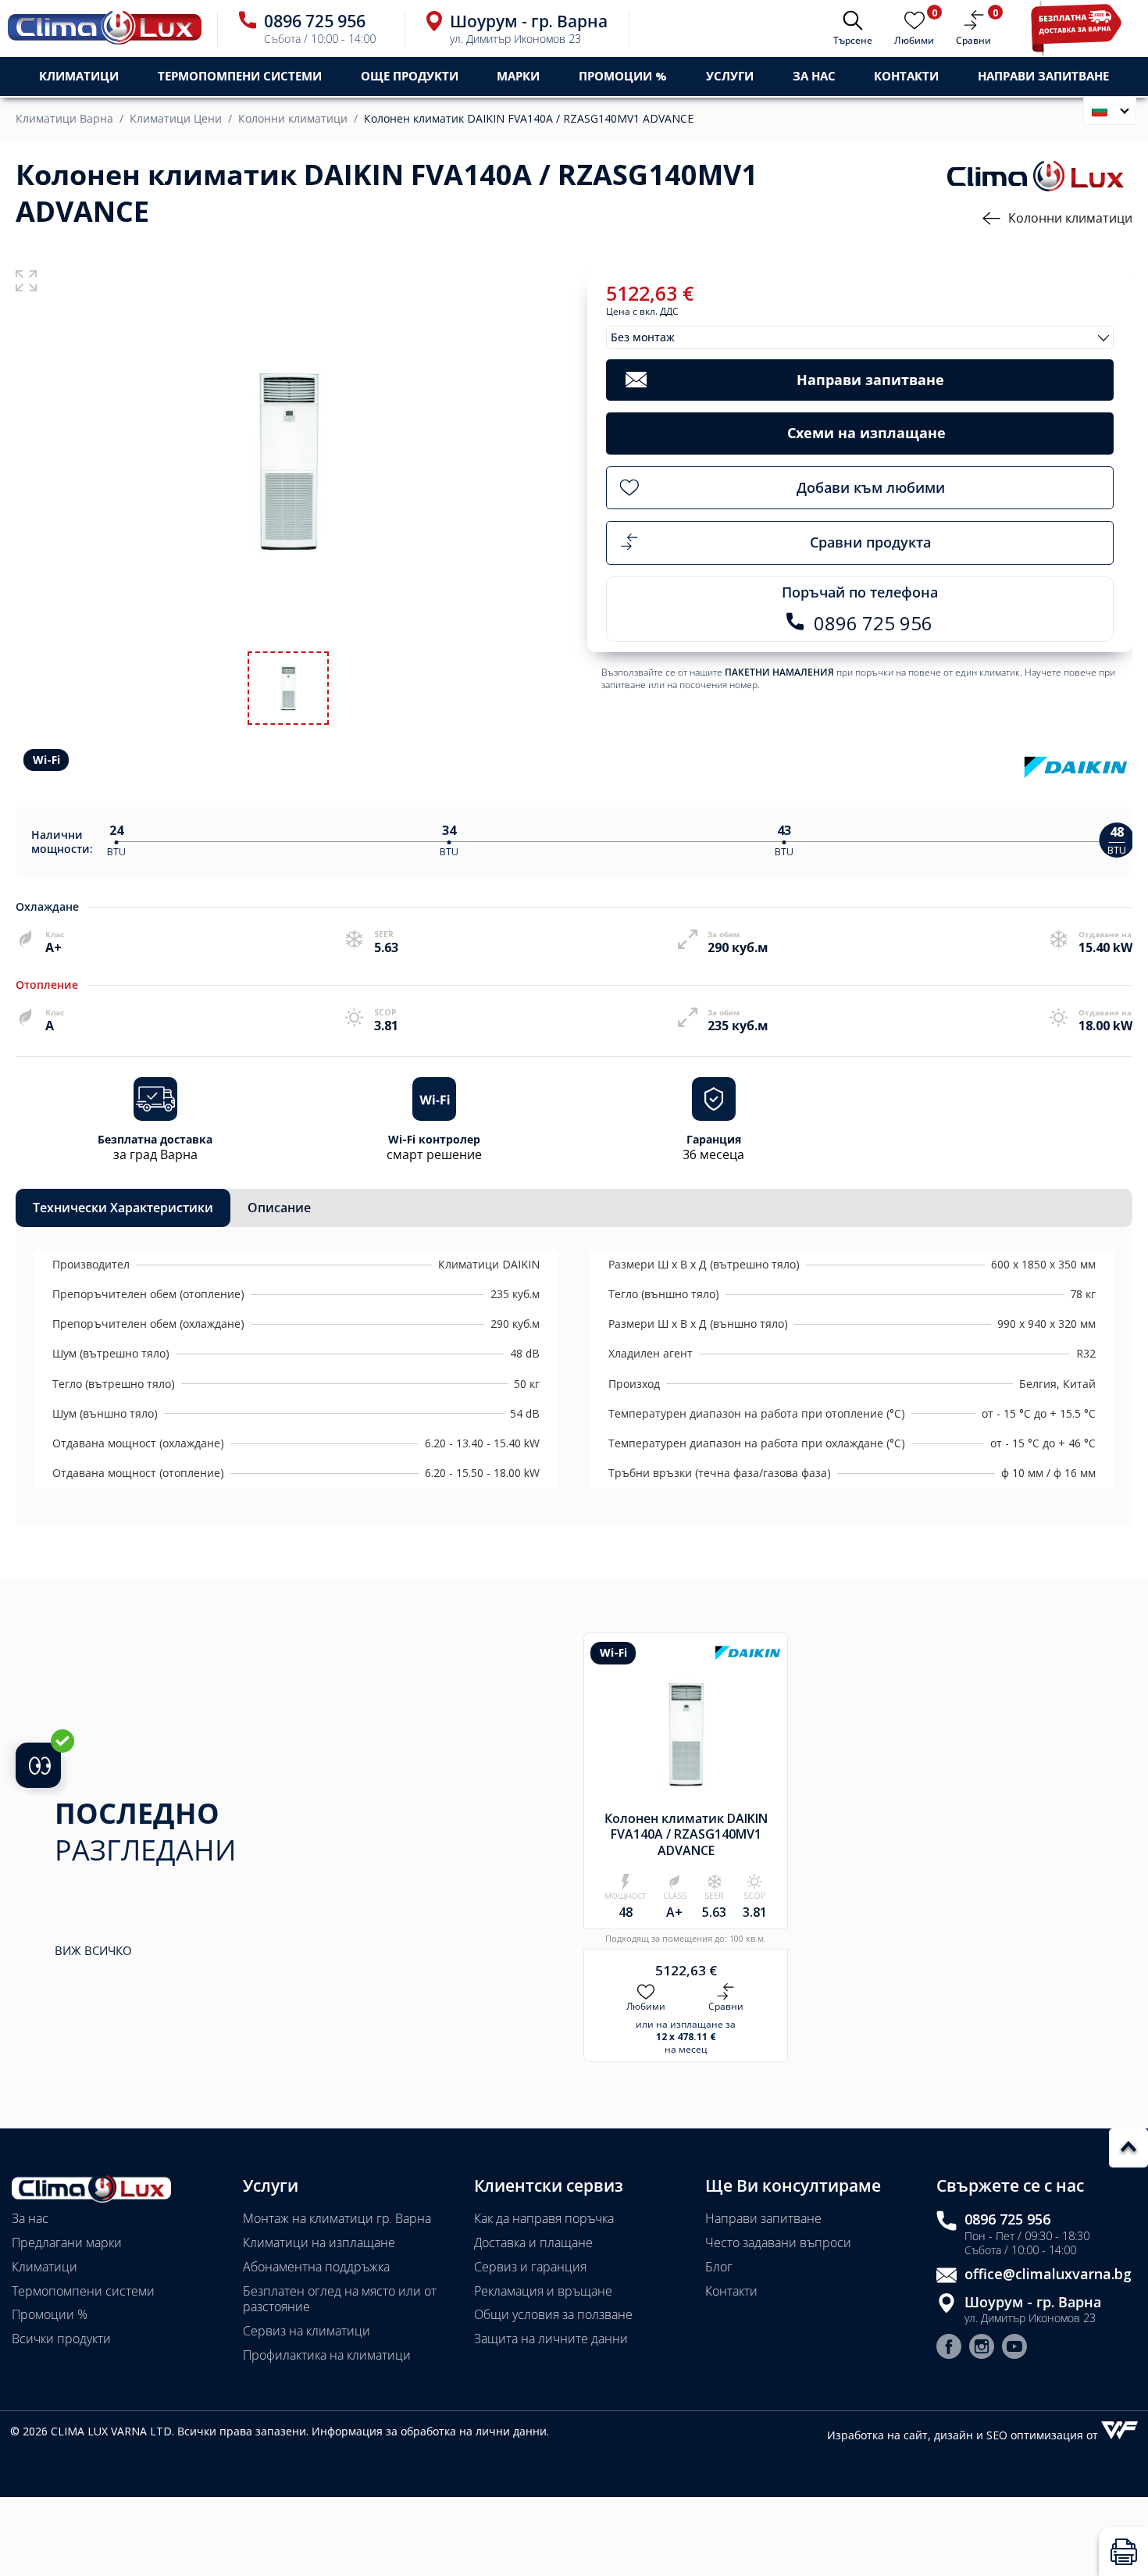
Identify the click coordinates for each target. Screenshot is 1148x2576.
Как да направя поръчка (544, 2218)
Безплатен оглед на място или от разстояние (340, 2299)
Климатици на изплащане (319, 2242)
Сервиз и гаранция (530, 2267)
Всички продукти (61, 2339)
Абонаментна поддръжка (316, 2267)
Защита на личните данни (551, 2339)
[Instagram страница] (982, 2348)
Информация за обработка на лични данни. (430, 2431)
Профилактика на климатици (327, 2355)
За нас (814, 76)
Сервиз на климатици (307, 2331)
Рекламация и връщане (543, 2291)
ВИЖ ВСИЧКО (93, 1951)
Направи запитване (763, 2218)
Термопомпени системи (83, 2291)
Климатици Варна (64, 119)
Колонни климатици (293, 119)
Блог (719, 2267)
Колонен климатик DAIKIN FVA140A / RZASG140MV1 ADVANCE (529, 119)
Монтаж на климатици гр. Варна (337, 2218)
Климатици (45, 2267)
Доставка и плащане (533, 2242)
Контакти (906, 76)
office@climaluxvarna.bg (1048, 2274)
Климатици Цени (176, 119)
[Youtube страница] (1014, 2348)
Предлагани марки (67, 2242)
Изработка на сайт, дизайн (902, 2435)
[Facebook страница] (949, 2348)
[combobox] (860, 337)
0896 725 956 (1007, 2219)
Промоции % (50, 2314)
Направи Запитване (1043, 76)
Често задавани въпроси (778, 2242)
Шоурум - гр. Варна (1033, 2302)
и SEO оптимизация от (1039, 2435)
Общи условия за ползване (553, 2314)
